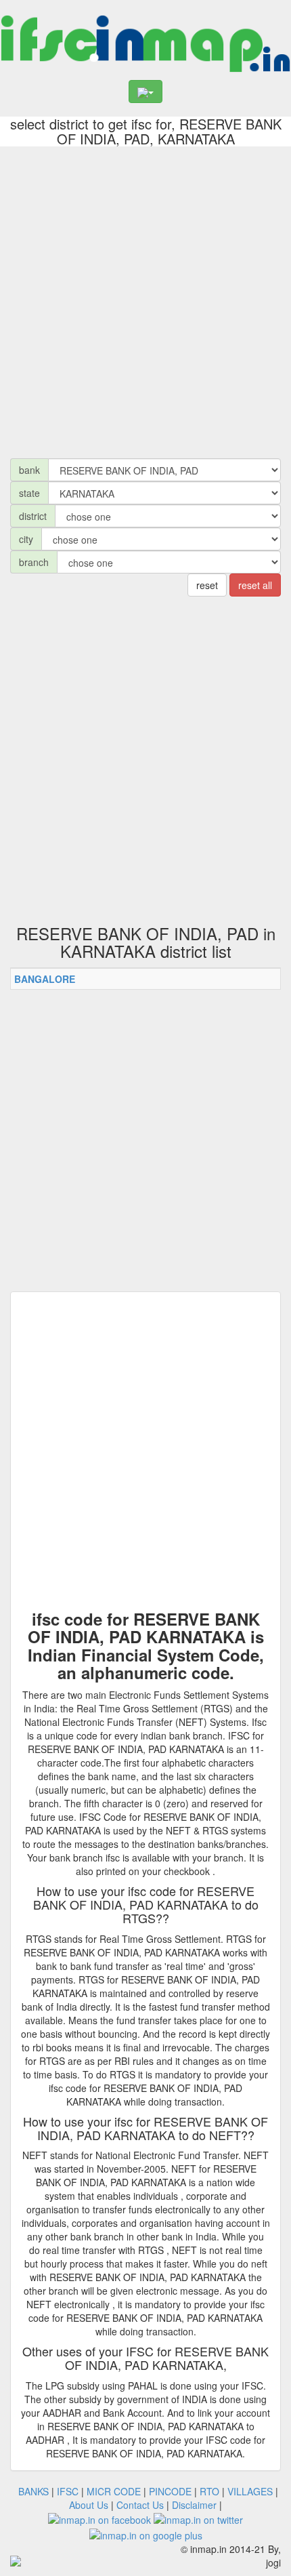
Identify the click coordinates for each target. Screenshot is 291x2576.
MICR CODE (114, 2491)
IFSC (68, 2491)
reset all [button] (255, 585)
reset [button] (207, 585)
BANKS (33, 2491)
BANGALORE (45, 979)
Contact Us (140, 2505)
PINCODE (170, 2491)
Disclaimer (194, 2505)
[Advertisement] (145, 299)
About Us (89, 2505)
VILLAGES (250, 2491)
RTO (209, 2491)
